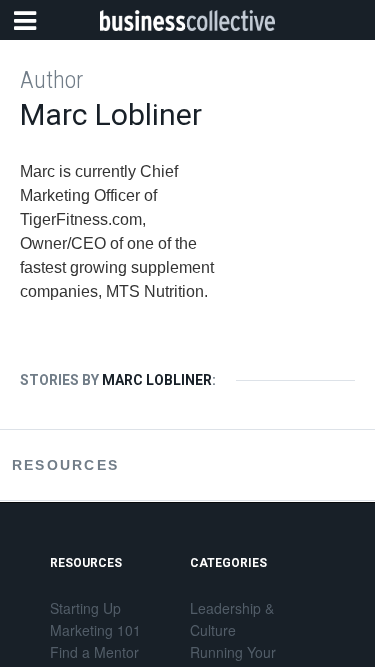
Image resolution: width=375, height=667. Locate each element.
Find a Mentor (94, 652)
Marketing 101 (95, 630)
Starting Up (85, 608)
